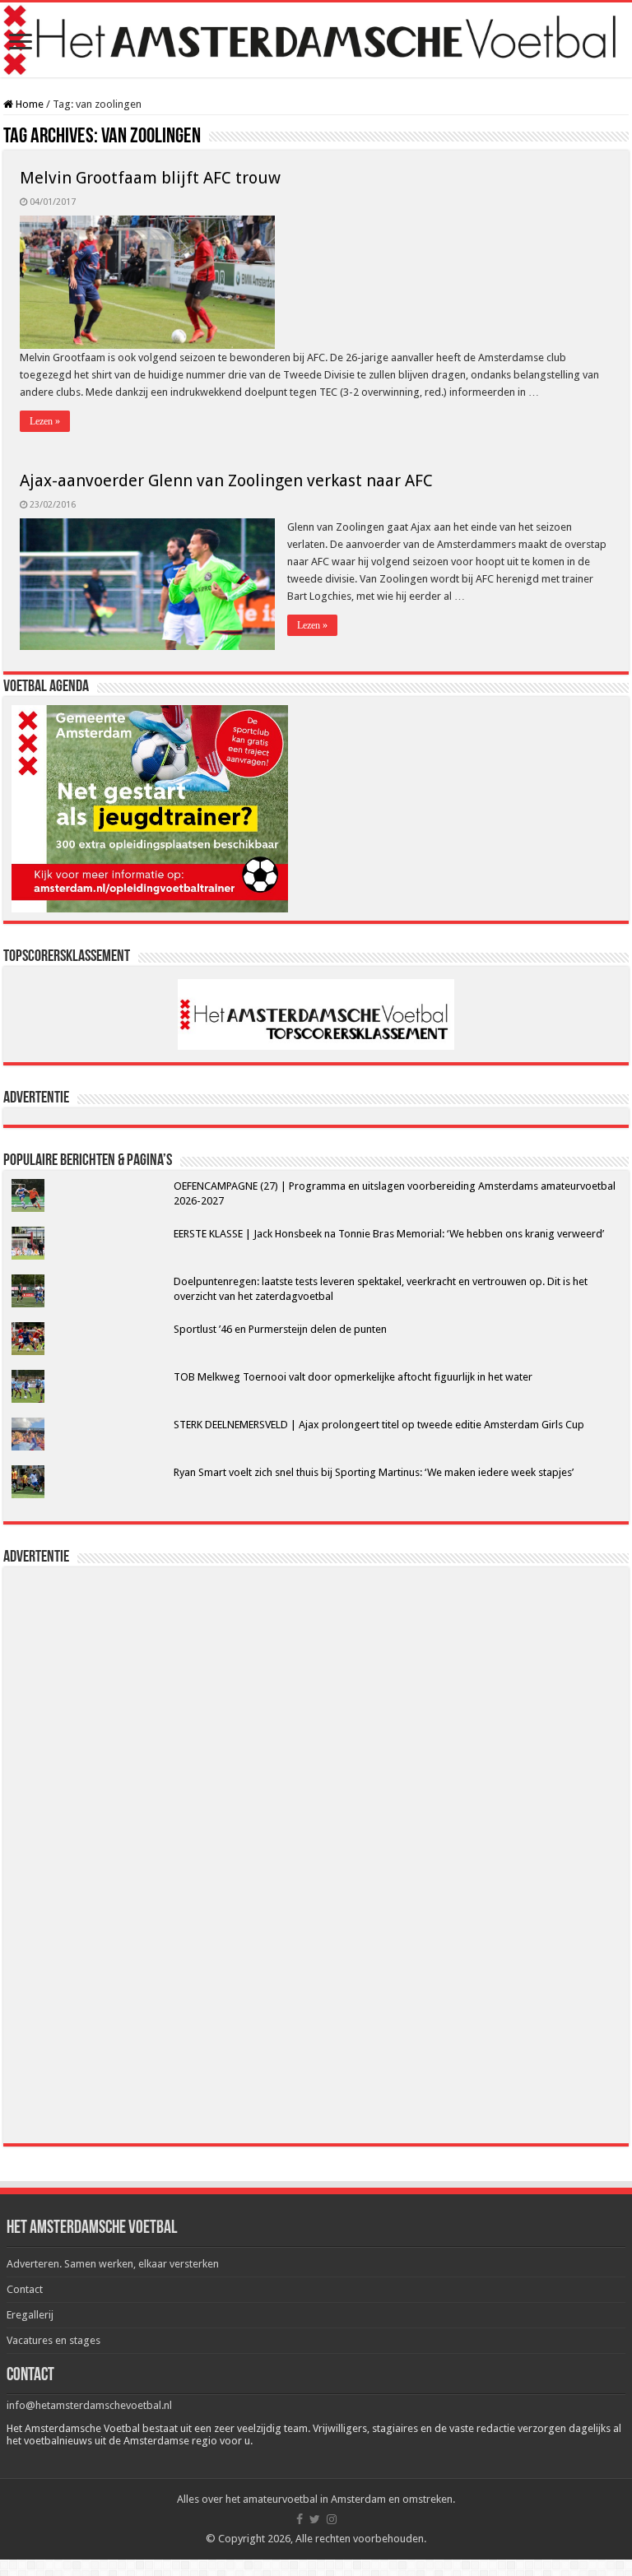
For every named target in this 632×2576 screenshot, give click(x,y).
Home (28, 104)
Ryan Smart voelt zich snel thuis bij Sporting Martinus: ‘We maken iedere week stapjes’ (374, 1472)
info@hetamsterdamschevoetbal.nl (89, 2405)
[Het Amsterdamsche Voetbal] (316, 40)
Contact (25, 2289)
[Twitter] (315, 2519)
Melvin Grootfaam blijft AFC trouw (150, 178)
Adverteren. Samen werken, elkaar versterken (113, 2264)
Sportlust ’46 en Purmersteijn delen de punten (280, 1329)
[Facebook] (300, 2519)
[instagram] (332, 2519)
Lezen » (45, 421)
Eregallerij (30, 2315)
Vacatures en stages (53, 2340)
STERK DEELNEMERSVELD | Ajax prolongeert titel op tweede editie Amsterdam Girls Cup (379, 1425)
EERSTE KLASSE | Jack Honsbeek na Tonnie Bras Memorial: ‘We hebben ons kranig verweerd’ (389, 1234)
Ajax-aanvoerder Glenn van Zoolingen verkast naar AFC (226, 480)
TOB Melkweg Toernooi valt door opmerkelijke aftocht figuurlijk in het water (353, 1377)
